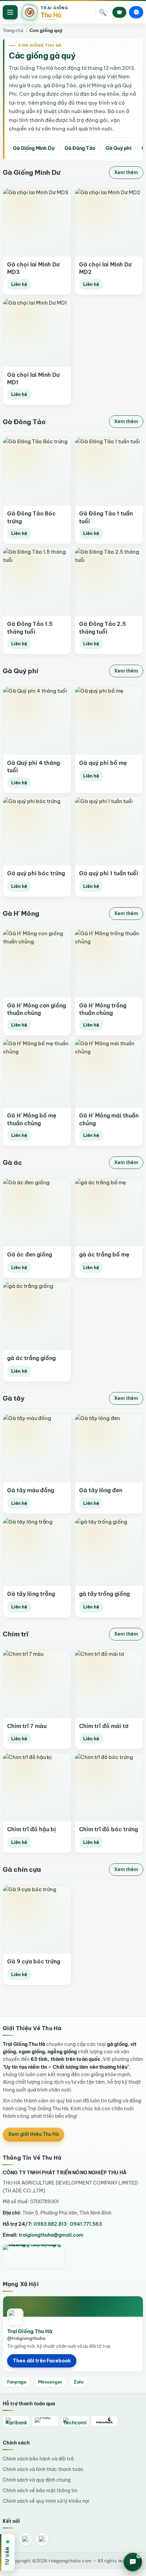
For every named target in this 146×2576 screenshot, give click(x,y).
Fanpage (17, 2382)
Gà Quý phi (118, 148)
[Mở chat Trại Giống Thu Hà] (133, 2562)
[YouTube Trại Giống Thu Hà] (42, 2539)
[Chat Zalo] (136, 12)
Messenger (50, 2382)
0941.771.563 (86, 2224)
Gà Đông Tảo (80, 148)
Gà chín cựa (22, 1869)
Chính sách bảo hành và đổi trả (38, 2459)
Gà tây (14, 1398)
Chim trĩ (16, 1634)
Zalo (79, 2382)
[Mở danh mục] (10, 12)
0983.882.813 (50, 2224)
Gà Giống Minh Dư (34, 148)
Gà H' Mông (21, 913)
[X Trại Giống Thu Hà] (25, 2539)
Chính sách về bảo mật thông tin (40, 2490)
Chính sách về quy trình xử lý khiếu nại (46, 2501)
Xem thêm (126, 172)
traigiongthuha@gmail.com (51, 2235)
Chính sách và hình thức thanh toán (43, 2469)
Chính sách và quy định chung (37, 2480)
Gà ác (12, 1162)
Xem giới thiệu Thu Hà (33, 2134)
